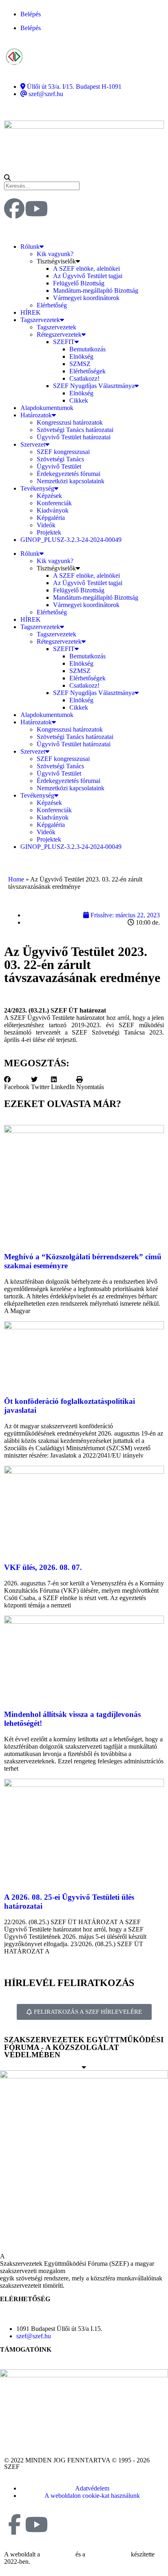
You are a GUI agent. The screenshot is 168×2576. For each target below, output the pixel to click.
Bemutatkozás (87, 349)
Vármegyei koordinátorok (86, 298)
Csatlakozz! (84, 378)
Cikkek (79, 400)
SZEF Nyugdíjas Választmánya (94, 386)
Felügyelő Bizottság (79, 283)
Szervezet (33, 444)
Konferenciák (54, 503)
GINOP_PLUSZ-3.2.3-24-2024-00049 (71, 540)
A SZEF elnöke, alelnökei (86, 269)
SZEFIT (64, 342)
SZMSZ (80, 364)
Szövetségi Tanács (60, 459)
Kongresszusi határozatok (70, 422)
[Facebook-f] (14, 2524)
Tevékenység (37, 488)
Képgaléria (51, 518)
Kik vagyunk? (55, 254)
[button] (84, 178)
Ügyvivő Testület (59, 466)
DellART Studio (108, 2554)
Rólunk (30, 247)
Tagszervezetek (40, 320)
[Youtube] (36, 208)
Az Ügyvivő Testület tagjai (88, 276)
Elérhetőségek (87, 371)
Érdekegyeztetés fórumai (69, 474)
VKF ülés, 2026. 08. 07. (43, 1567)
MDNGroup (58, 2554)
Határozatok (36, 415)
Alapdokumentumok (47, 408)
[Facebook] (14, 208)
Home (16, 879)
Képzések (49, 496)
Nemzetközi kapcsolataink (71, 481)
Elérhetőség (52, 305)
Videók (46, 525)
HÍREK (31, 312)
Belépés (31, 14)
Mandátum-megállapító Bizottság (96, 290)
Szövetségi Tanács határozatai (75, 430)
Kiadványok (53, 510)
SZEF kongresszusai (63, 452)
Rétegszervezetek (59, 334)
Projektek (49, 532)
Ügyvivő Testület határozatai (74, 437)
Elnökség (81, 356)
